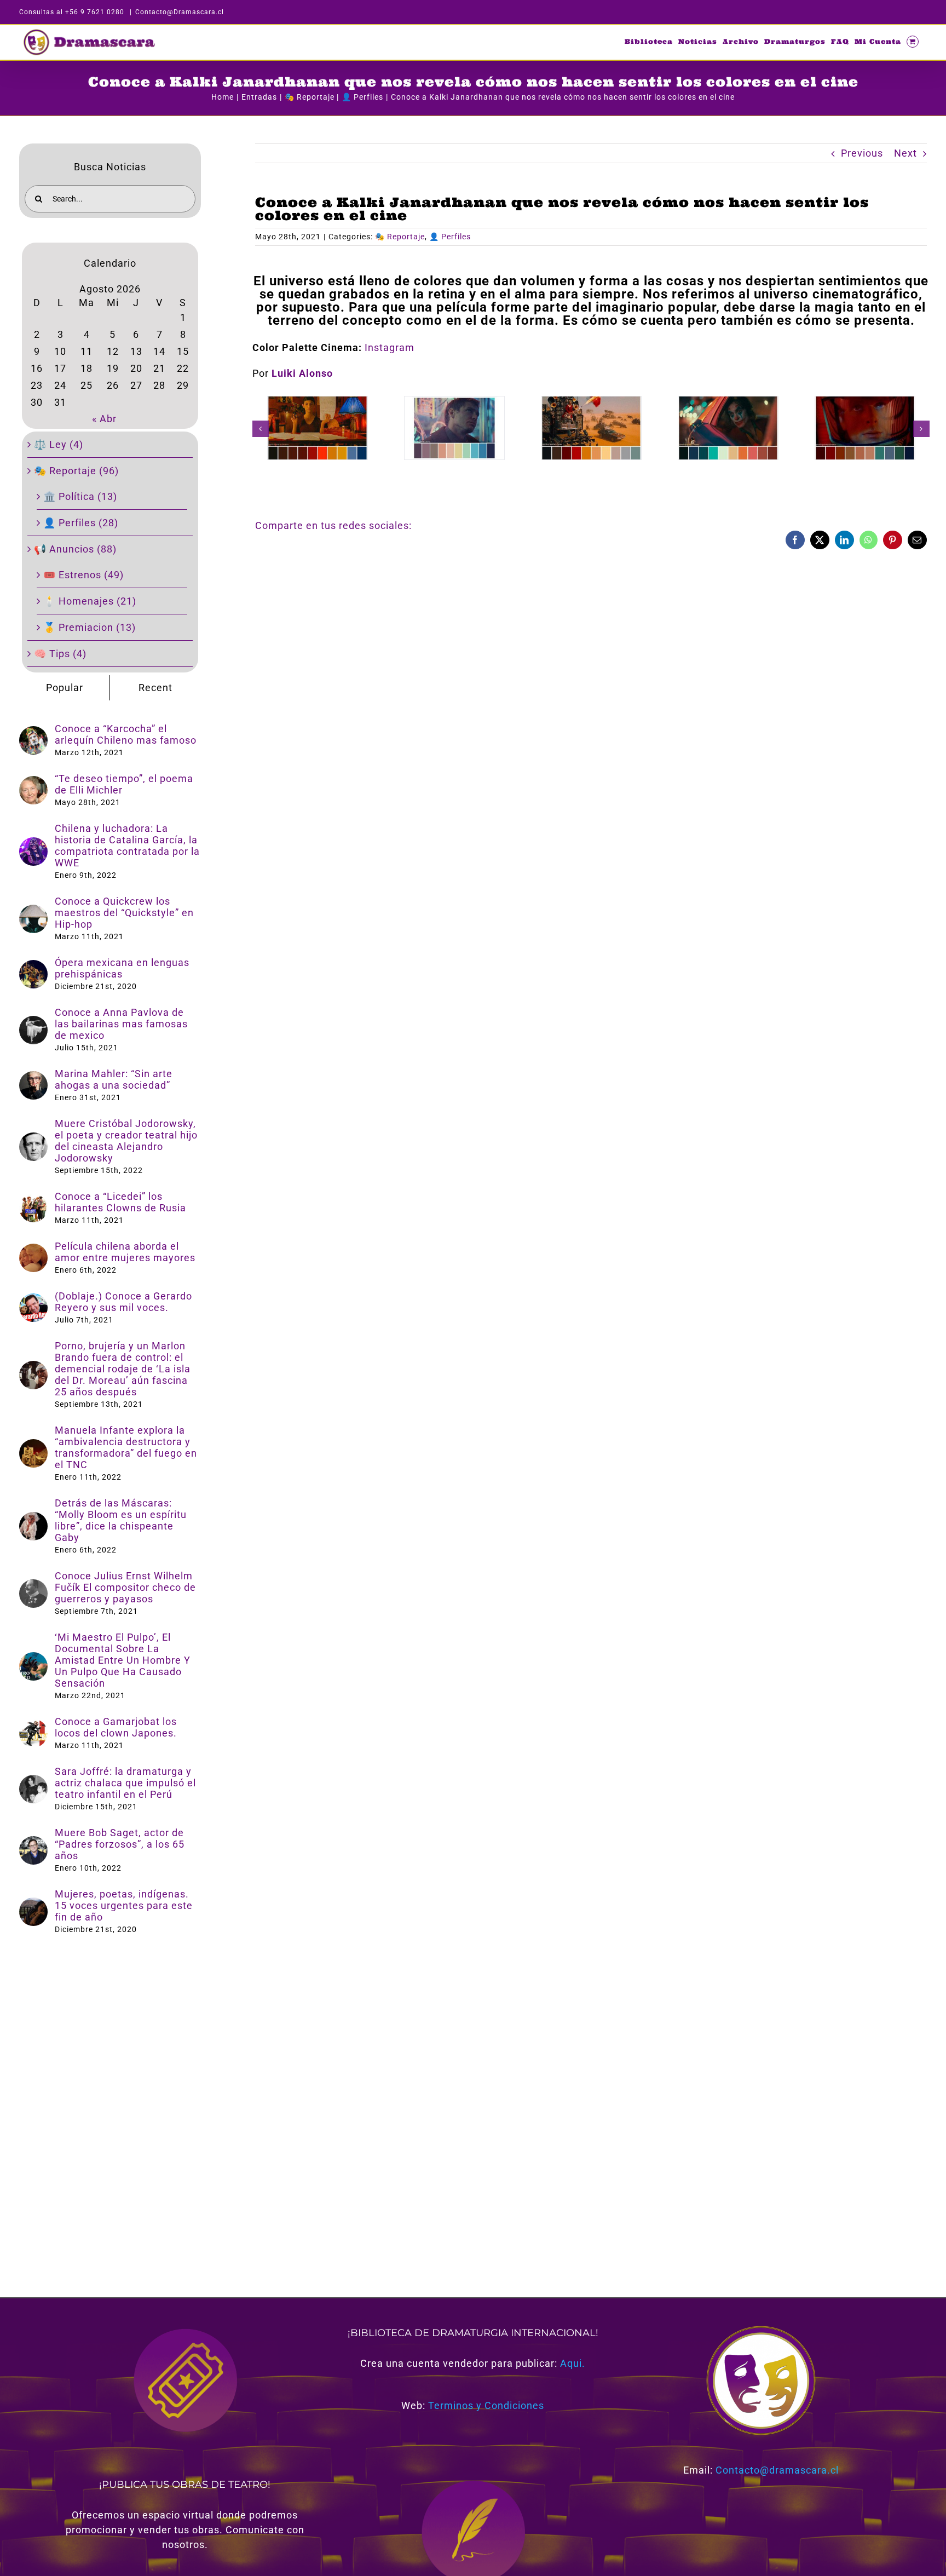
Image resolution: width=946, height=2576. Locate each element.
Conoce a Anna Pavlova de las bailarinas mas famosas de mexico (121, 1024)
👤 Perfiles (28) (81, 523)
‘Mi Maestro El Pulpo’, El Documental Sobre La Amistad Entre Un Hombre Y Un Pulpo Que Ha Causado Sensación (123, 1660)
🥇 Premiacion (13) (90, 627)
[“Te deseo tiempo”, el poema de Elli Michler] (33, 783)
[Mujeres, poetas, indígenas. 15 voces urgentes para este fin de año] (33, 1905)
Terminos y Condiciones (486, 2405)
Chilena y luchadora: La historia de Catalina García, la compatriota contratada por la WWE (127, 846)
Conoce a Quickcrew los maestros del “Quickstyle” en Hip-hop (124, 913)
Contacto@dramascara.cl (777, 2470)
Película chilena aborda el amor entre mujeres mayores (125, 1252)
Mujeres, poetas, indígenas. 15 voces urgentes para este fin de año (124, 1905)
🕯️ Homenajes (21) (90, 601)
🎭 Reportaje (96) (76, 471)
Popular (65, 688)
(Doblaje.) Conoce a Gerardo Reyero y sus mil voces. (123, 1302)
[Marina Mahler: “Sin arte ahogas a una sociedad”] (33, 1079)
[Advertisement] (584, 636)
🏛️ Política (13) (80, 496)
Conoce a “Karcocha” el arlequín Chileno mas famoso (126, 734)
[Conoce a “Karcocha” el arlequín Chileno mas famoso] (33, 734)
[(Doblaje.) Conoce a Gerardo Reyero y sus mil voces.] (33, 1301)
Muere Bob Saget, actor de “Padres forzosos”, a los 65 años (120, 1844)
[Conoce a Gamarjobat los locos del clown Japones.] (33, 1726)
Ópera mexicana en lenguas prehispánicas (122, 968)
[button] (261, 429)
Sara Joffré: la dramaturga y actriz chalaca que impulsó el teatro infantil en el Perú (125, 1783)
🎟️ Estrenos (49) (83, 575)
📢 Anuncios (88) (75, 549)
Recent (155, 688)
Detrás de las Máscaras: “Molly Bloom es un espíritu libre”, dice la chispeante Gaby (121, 1520)
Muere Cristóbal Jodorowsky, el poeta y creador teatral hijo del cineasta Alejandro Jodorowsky (126, 1141)
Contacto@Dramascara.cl (180, 12)
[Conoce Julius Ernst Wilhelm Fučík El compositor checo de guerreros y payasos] (33, 1587)
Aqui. (573, 2363)
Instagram (390, 347)
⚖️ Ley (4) (59, 444)
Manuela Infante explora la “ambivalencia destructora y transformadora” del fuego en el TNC (126, 1447)
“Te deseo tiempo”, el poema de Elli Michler (124, 784)
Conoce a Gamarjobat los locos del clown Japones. (116, 1727)
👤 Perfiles (450, 237)
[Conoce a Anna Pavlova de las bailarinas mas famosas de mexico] (33, 1023)
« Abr (104, 419)
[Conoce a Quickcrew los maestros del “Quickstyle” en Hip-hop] (33, 912)
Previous (862, 153)
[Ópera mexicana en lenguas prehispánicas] (33, 967)
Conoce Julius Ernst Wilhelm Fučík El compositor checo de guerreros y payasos (125, 1587)
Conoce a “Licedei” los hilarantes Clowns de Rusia (120, 1202)
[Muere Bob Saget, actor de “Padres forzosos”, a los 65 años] (33, 1844)
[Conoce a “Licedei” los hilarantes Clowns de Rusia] (33, 1201)
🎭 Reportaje (400, 237)
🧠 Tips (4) (60, 654)
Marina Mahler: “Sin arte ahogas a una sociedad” (114, 1079)
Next (905, 153)
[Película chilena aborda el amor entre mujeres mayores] (33, 1251)
